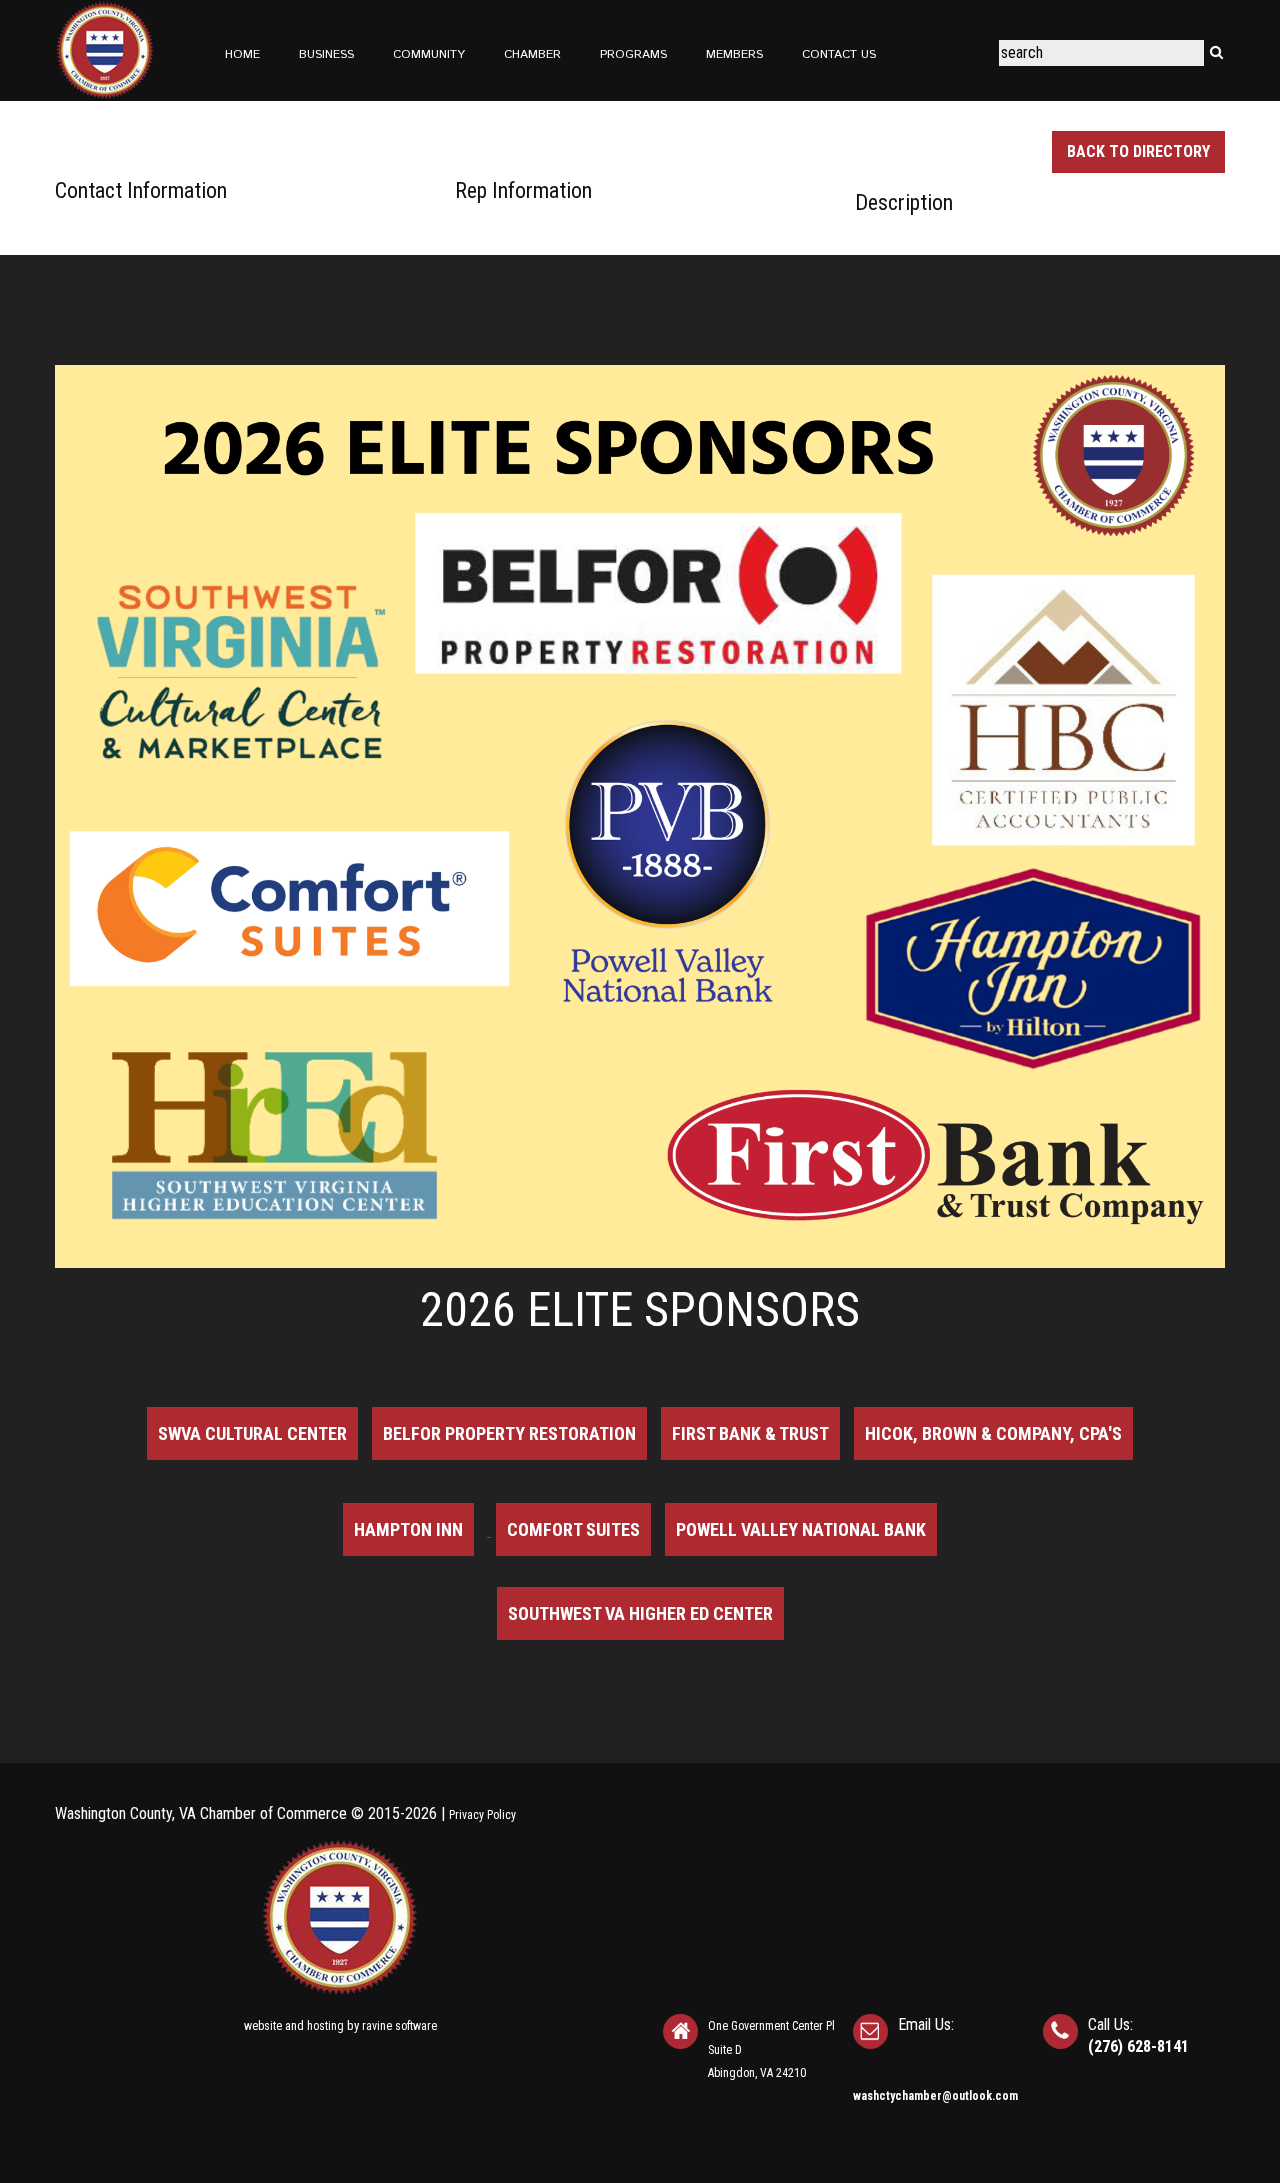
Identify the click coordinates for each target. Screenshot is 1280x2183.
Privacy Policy (482, 1815)
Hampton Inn (408, 1529)
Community (429, 54)
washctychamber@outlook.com (935, 2096)
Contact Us (839, 54)
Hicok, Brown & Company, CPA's (993, 1433)
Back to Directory (1138, 151)
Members (734, 54)
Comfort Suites (573, 1529)
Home (242, 54)
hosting (325, 2026)
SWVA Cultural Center (252, 1433)
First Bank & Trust (750, 1433)
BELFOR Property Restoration (509, 1433)
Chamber (532, 54)
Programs (633, 54)
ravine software (399, 2026)
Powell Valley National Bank (801, 1529)
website (263, 2026)
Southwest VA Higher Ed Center (640, 1613)
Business (326, 54)
